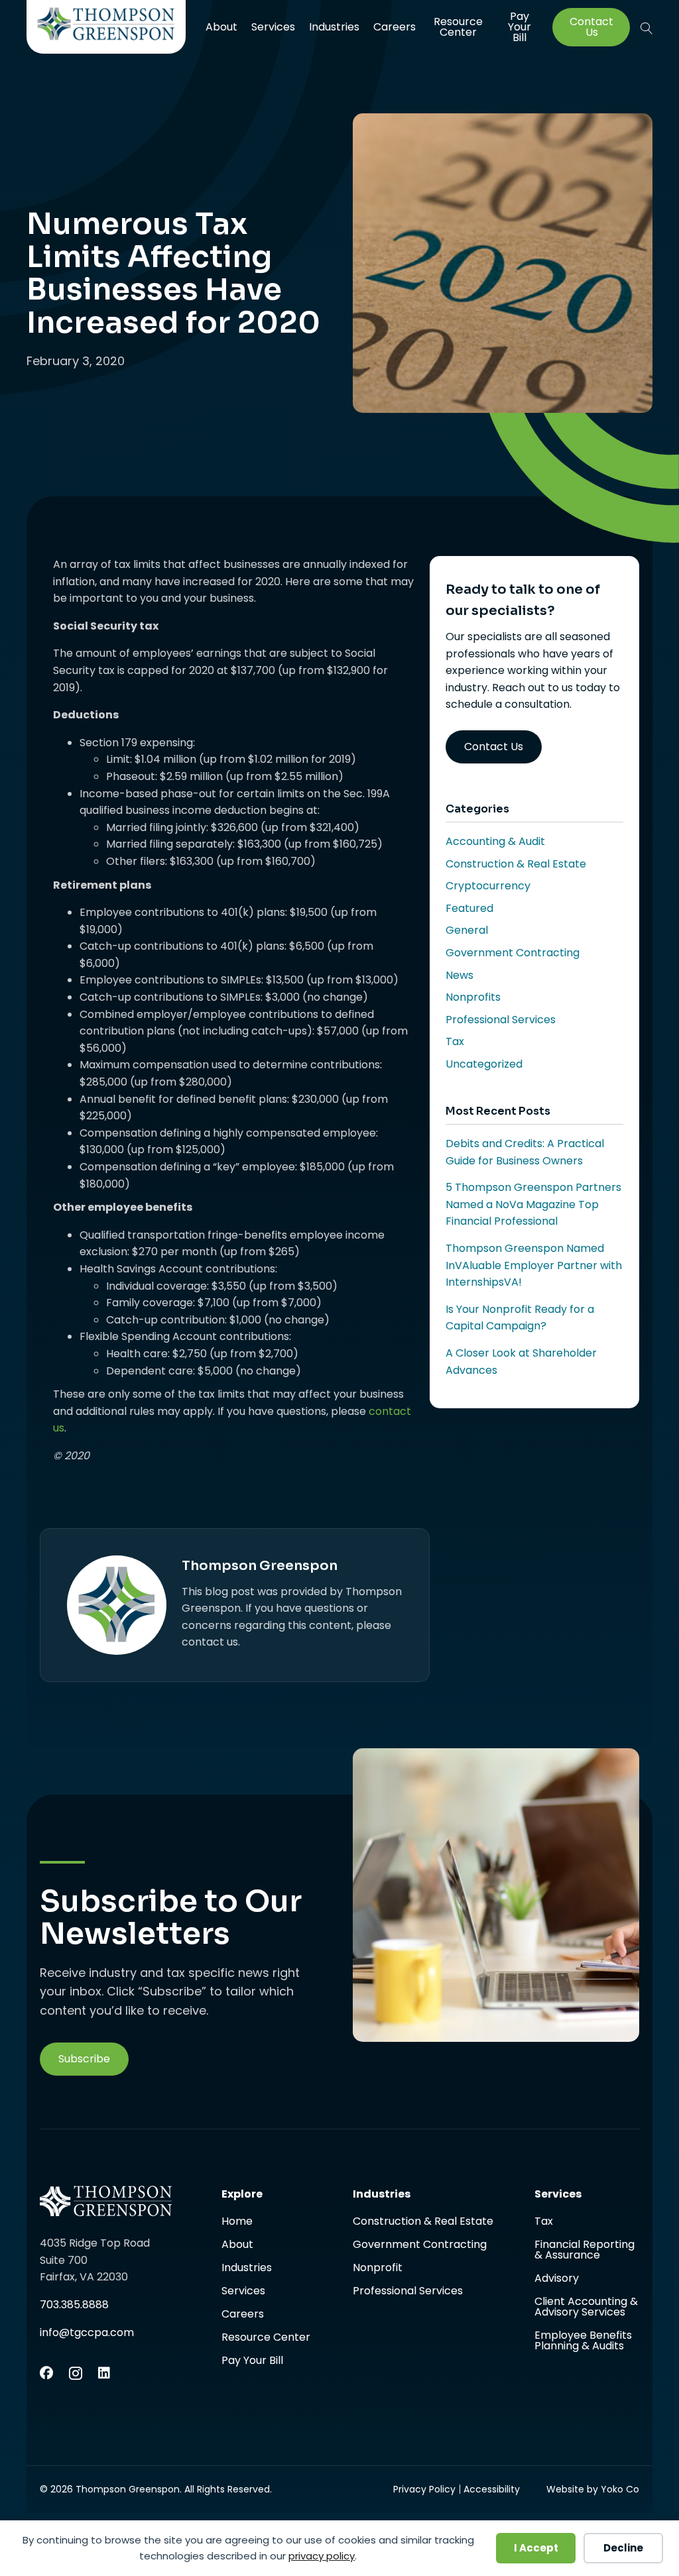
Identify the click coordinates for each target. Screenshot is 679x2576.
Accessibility (492, 2489)
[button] (647, 28)
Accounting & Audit (495, 841)
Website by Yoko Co (593, 2489)
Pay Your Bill (520, 27)
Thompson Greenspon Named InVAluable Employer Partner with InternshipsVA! (534, 1265)
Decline (623, 2548)
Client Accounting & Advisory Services (586, 2308)
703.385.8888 (74, 2305)
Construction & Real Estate (516, 864)
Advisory (557, 2279)
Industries (334, 27)
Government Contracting (513, 953)
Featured (469, 908)
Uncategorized (484, 1064)
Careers (395, 27)
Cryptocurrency (488, 886)
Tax (455, 1041)
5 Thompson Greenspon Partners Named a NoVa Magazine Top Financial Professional (533, 1204)
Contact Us (591, 27)
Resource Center (458, 27)
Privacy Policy (424, 2489)
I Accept (536, 2548)
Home (237, 2222)
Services (273, 27)
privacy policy (322, 2556)
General (467, 930)
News (460, 975)
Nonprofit (378, 2269)
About (221, 27)
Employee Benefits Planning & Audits (583, 2341)
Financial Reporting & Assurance (585, 2251)
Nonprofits (473, 997)
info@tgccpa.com (87, 2332)
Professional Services (501, 1020)
